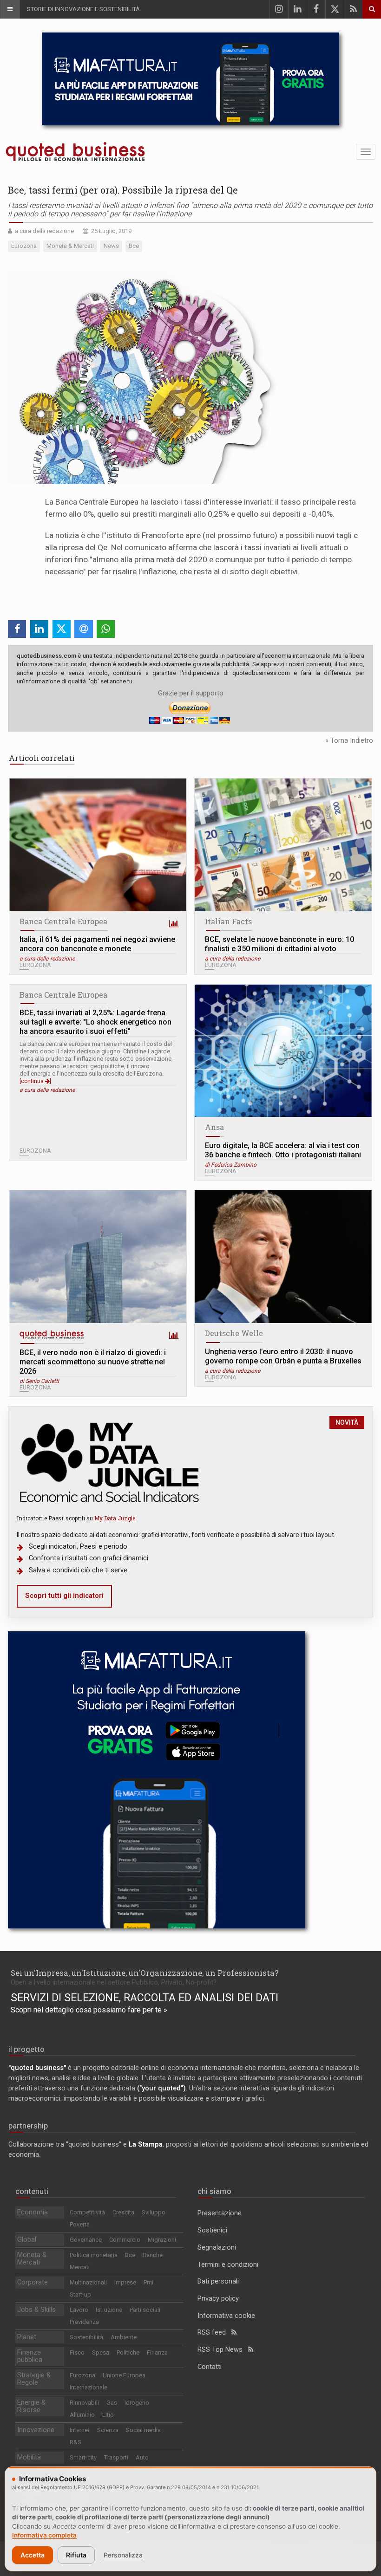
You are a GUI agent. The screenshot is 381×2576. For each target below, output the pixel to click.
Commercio (125, 2240)
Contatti (210, 2367)
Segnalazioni (217, 2248)
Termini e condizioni (228, 2265)
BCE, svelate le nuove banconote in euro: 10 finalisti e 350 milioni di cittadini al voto (279, 944)
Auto (142, 2457)
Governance (86, 2240)
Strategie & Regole (34, 2379)
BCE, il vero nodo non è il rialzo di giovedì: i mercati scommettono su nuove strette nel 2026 (93, 1362)
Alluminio (82, 2415)
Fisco (77, 2352)
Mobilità (29, 2457)
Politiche (128, 2352)
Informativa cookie (226, 2316)
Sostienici (212, 2230)
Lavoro (79, 2310)
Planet (27, 2337)
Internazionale (89, 2387)
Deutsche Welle (234, 1333)
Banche (153, 2255)
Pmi (148, 2282)
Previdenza (84, 2322)
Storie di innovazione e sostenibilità (83, 9)
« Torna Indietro (349, 741)
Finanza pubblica (30, 2356)
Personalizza (123, 2555)
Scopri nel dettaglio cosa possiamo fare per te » (89, 2010)
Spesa (101, 2352)
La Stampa (146, 2145)
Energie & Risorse (31, 2406)
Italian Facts (228, 921)
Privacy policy (218, 2299)
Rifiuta (76, 2555)
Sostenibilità (86, 2337)
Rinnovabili (84, 2403)
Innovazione (36, 2430)
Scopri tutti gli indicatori (64, 1596)
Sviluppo (154, 2212)
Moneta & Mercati (32, 2259)
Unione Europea (124, 2375)
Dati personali (218, 2281)
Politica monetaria (94, 2255)
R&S (76, 2442)
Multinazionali (88, 2282)
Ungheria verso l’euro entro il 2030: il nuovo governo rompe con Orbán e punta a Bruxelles (283, 1356)
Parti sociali (145, 2310)
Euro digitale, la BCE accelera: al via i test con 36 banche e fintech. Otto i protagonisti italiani (283, 1150)
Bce (130, 2255)
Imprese (125, 2282)
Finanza (157, 2352)
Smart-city (83, 2457)
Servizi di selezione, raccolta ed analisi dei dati (145, 1998)
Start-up (80, 2294)
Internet (80, 2430)
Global (27, 2240)
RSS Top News (223, 2350)
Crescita (123, 2212)
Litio (108, 2415)
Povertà (80, 2224)
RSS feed (214, 2333)
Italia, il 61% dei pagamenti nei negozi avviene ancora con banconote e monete (97, 944)
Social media (143, 2430)
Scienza (108, 2430)
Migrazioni (162, 2240)
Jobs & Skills (36, 2310)
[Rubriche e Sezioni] (10, 9)
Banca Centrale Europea (63, 921)
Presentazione (220, 2213)
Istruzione (109, 2310)
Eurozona (82, 2375)
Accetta (33, 2555)
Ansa (214, 1127)
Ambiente (124, 2337)
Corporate (33, 2282)
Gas (112, 2403)
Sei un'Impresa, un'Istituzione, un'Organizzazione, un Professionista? (145, 1973)
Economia (33, 2212)
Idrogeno (137, 2403)
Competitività (87, 2212)
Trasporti (116, 2457)
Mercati (80, 2267)
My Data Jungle (115, 1518)
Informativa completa (44, 2535)
